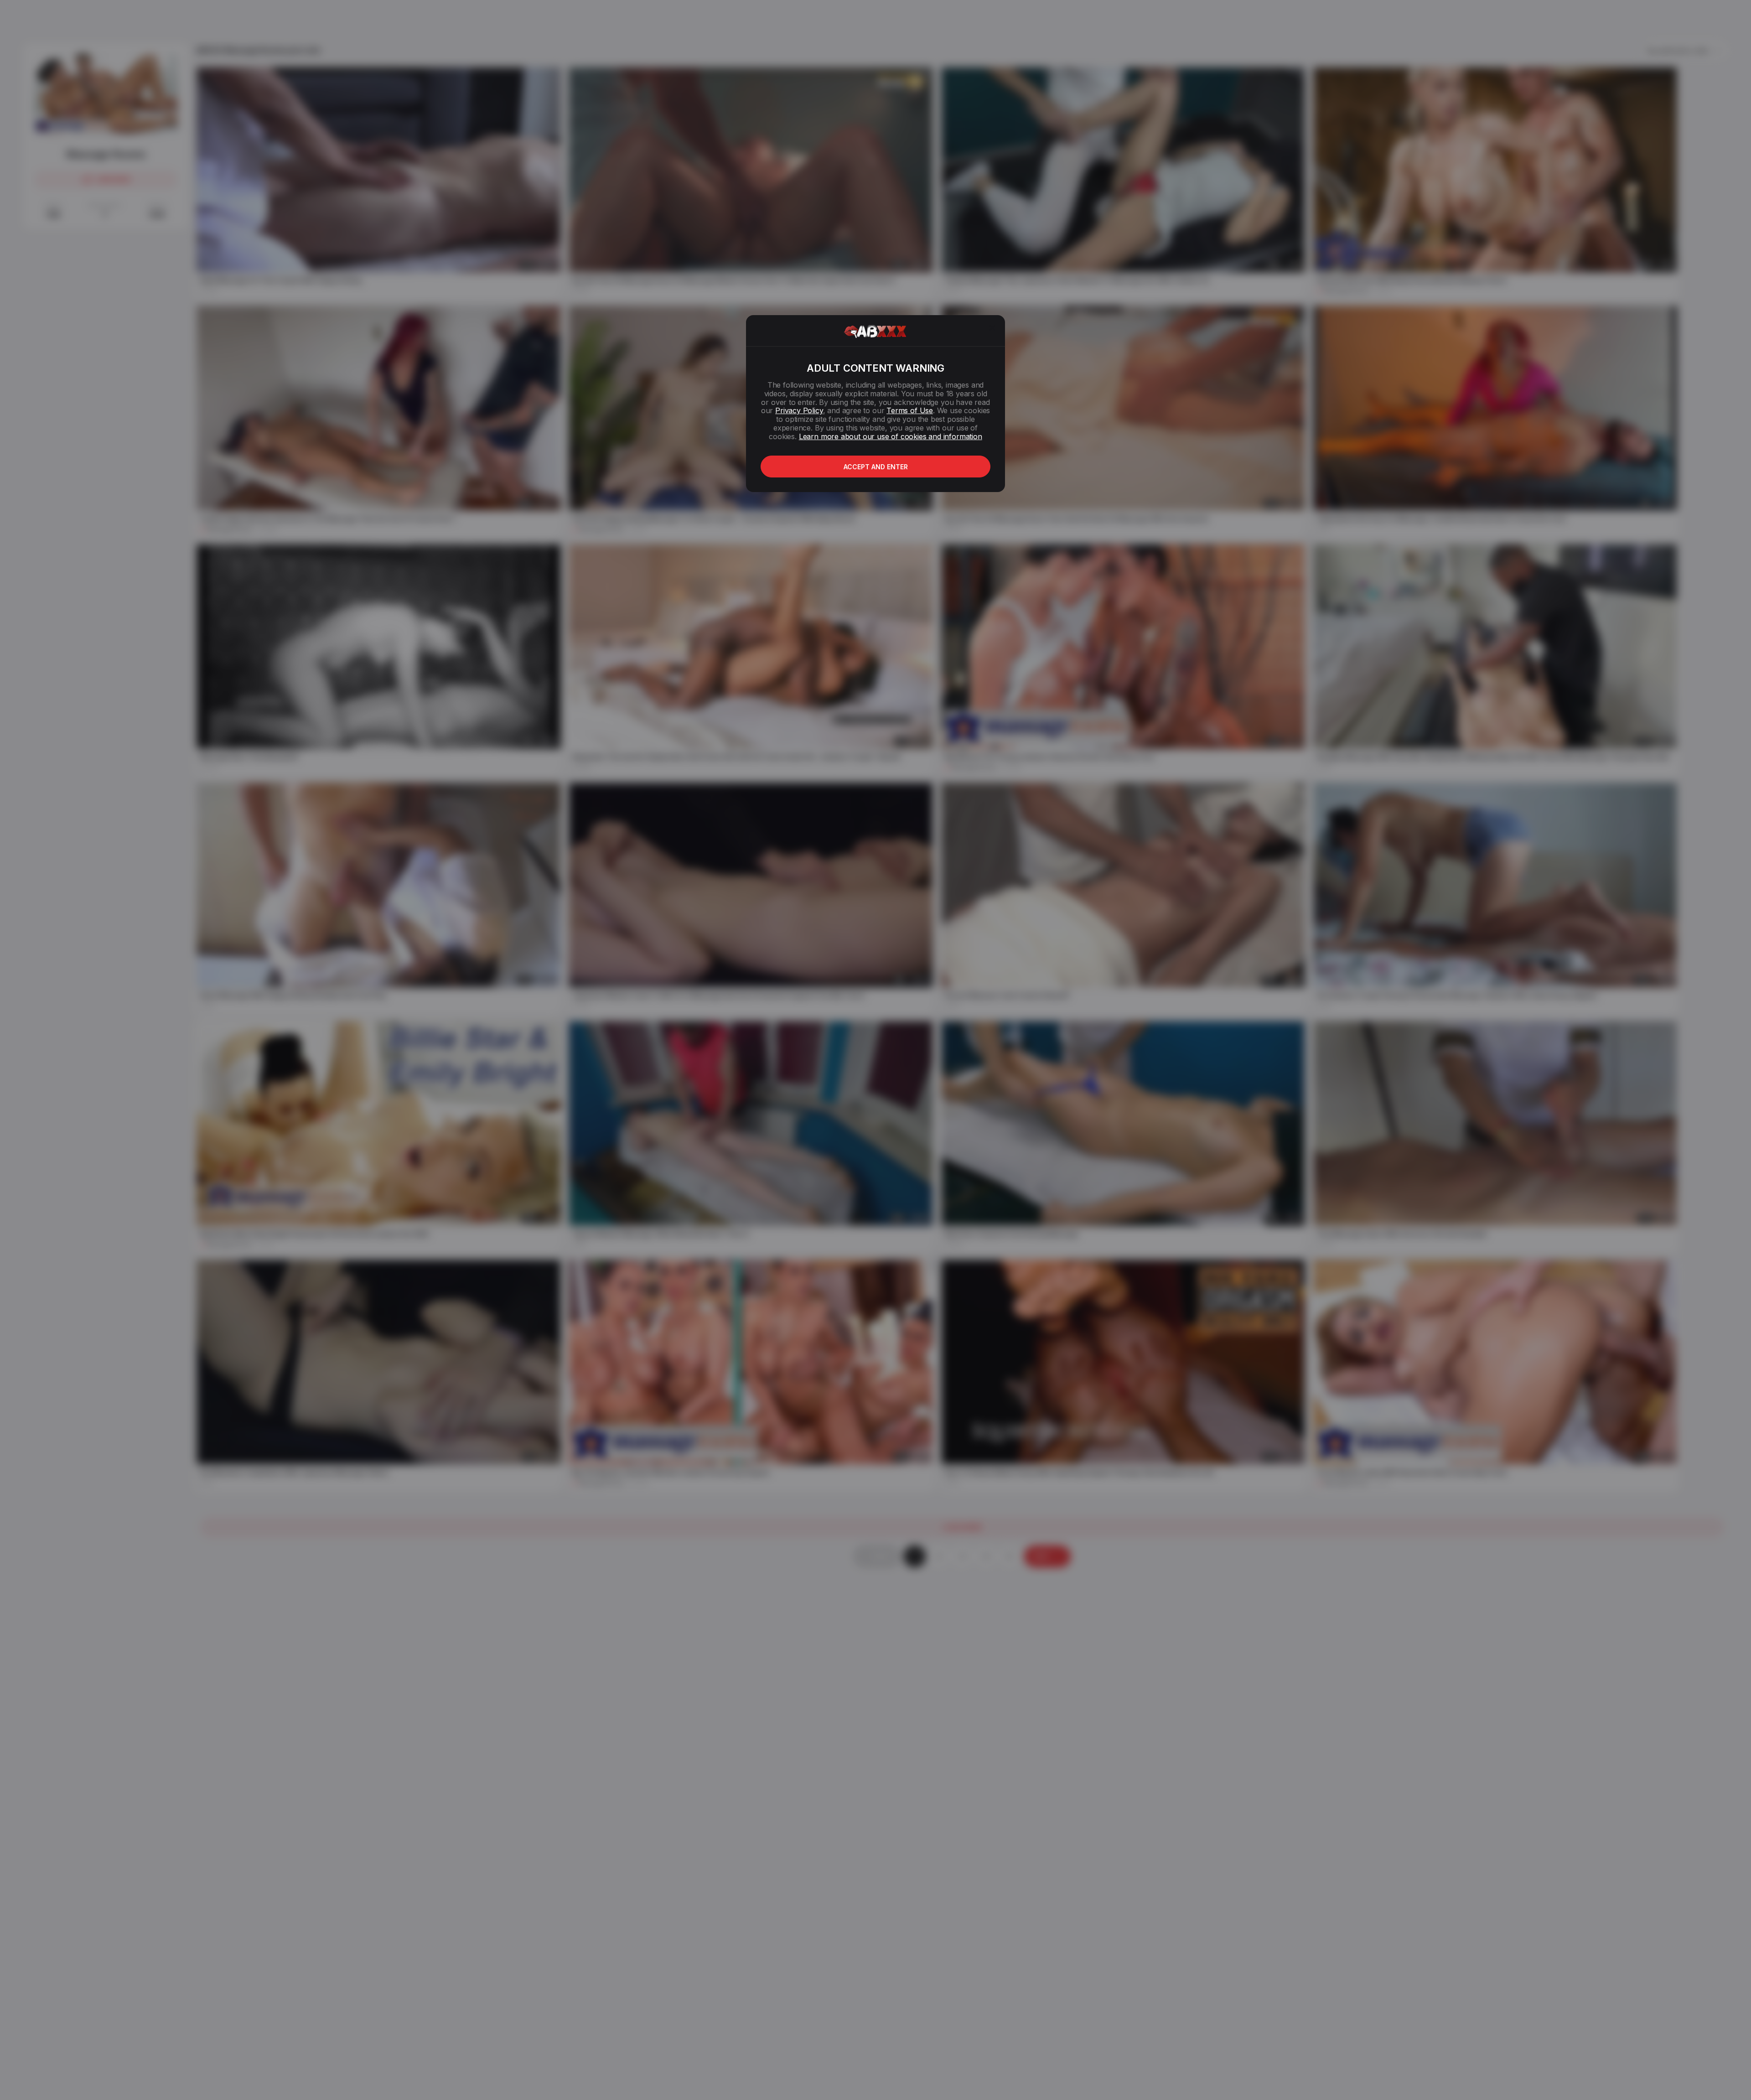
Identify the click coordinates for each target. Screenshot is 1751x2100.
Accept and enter (876, 467)
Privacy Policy (799, 410)
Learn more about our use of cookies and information (891, 436)
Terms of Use (910, 410)
